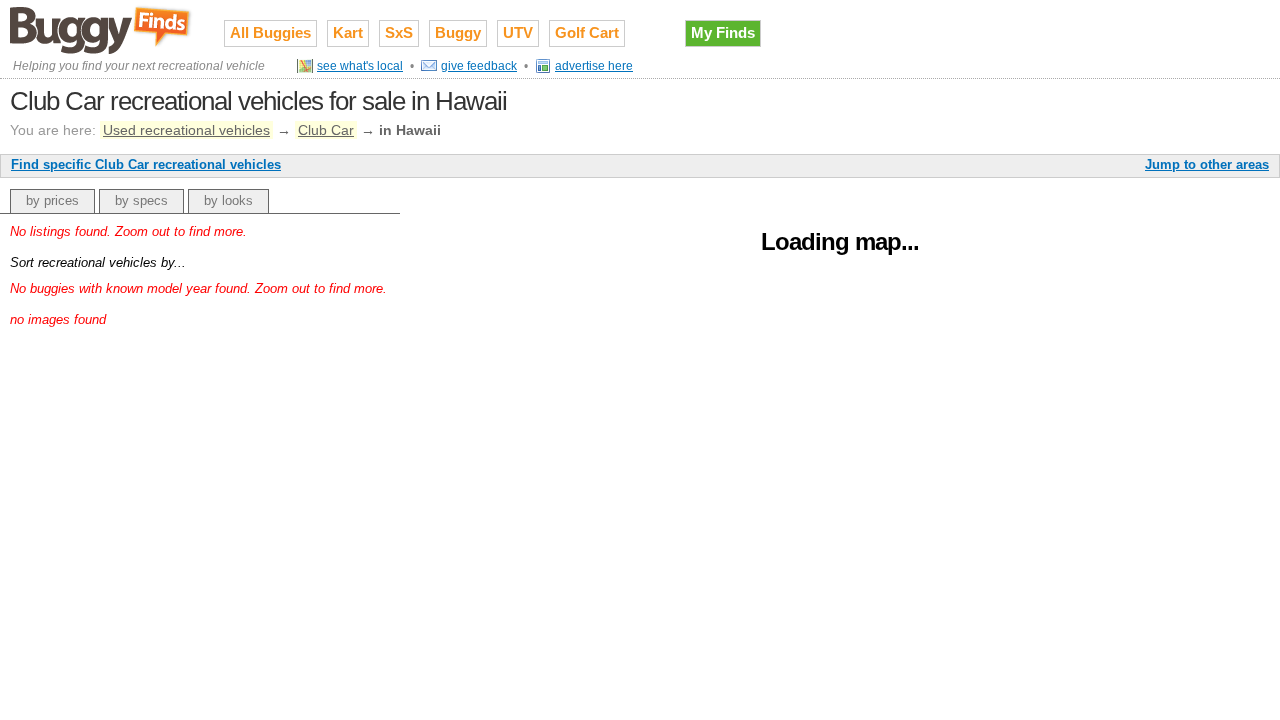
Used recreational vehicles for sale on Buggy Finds (102, 29)
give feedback (479, 66)
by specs (141, 200)
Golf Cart (587, 32)
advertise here (594, 66)
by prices (52, 200)
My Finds (723, 32)
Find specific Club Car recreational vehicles (146, 164)
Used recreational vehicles (186, 130)
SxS (399, 32)
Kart (348, 32)
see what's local (360, 66)
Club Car (326, 130)
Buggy (458, 32)
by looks (228, 200)
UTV (518, 32)
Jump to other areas (1207, 164)
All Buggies (270, 32)
